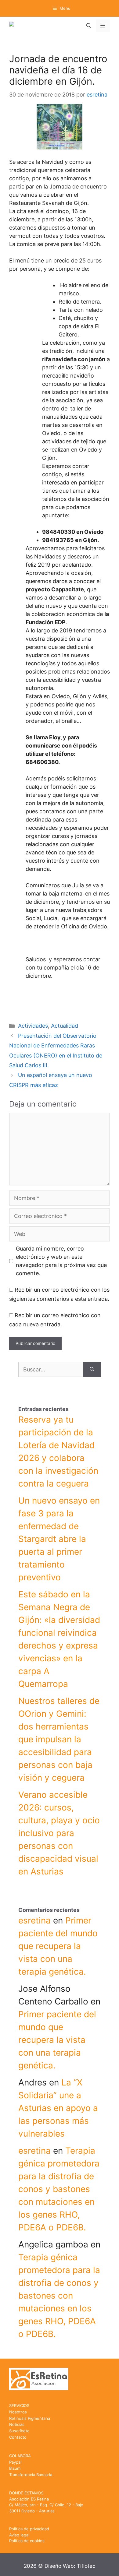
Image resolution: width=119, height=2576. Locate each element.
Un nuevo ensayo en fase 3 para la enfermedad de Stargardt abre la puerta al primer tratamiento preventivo (59, 1539)
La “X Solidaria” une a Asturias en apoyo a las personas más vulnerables (58, 2108)
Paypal (15, 2462)
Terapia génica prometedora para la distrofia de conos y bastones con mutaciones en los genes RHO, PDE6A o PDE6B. (59, 2189)
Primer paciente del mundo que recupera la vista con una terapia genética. (58, 1946)
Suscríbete (19, 2431)
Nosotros (18, 2412)
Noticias (17, 2424)
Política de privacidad (29, 2529)
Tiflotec (86, 2566)
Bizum (15, 2468)
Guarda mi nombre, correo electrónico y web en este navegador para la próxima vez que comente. (61, 1261)
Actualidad (65, 1026)
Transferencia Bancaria (31, 2475)
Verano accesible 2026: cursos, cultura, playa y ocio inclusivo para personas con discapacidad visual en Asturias (59, 1833)
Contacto (18, 2437)
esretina (34, 1920)
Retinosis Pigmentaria (30, 2418)
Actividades (33, 1026)
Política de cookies (27, 2541)
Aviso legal (19, 2535)
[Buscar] (92, 1369)
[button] (89, 26)
